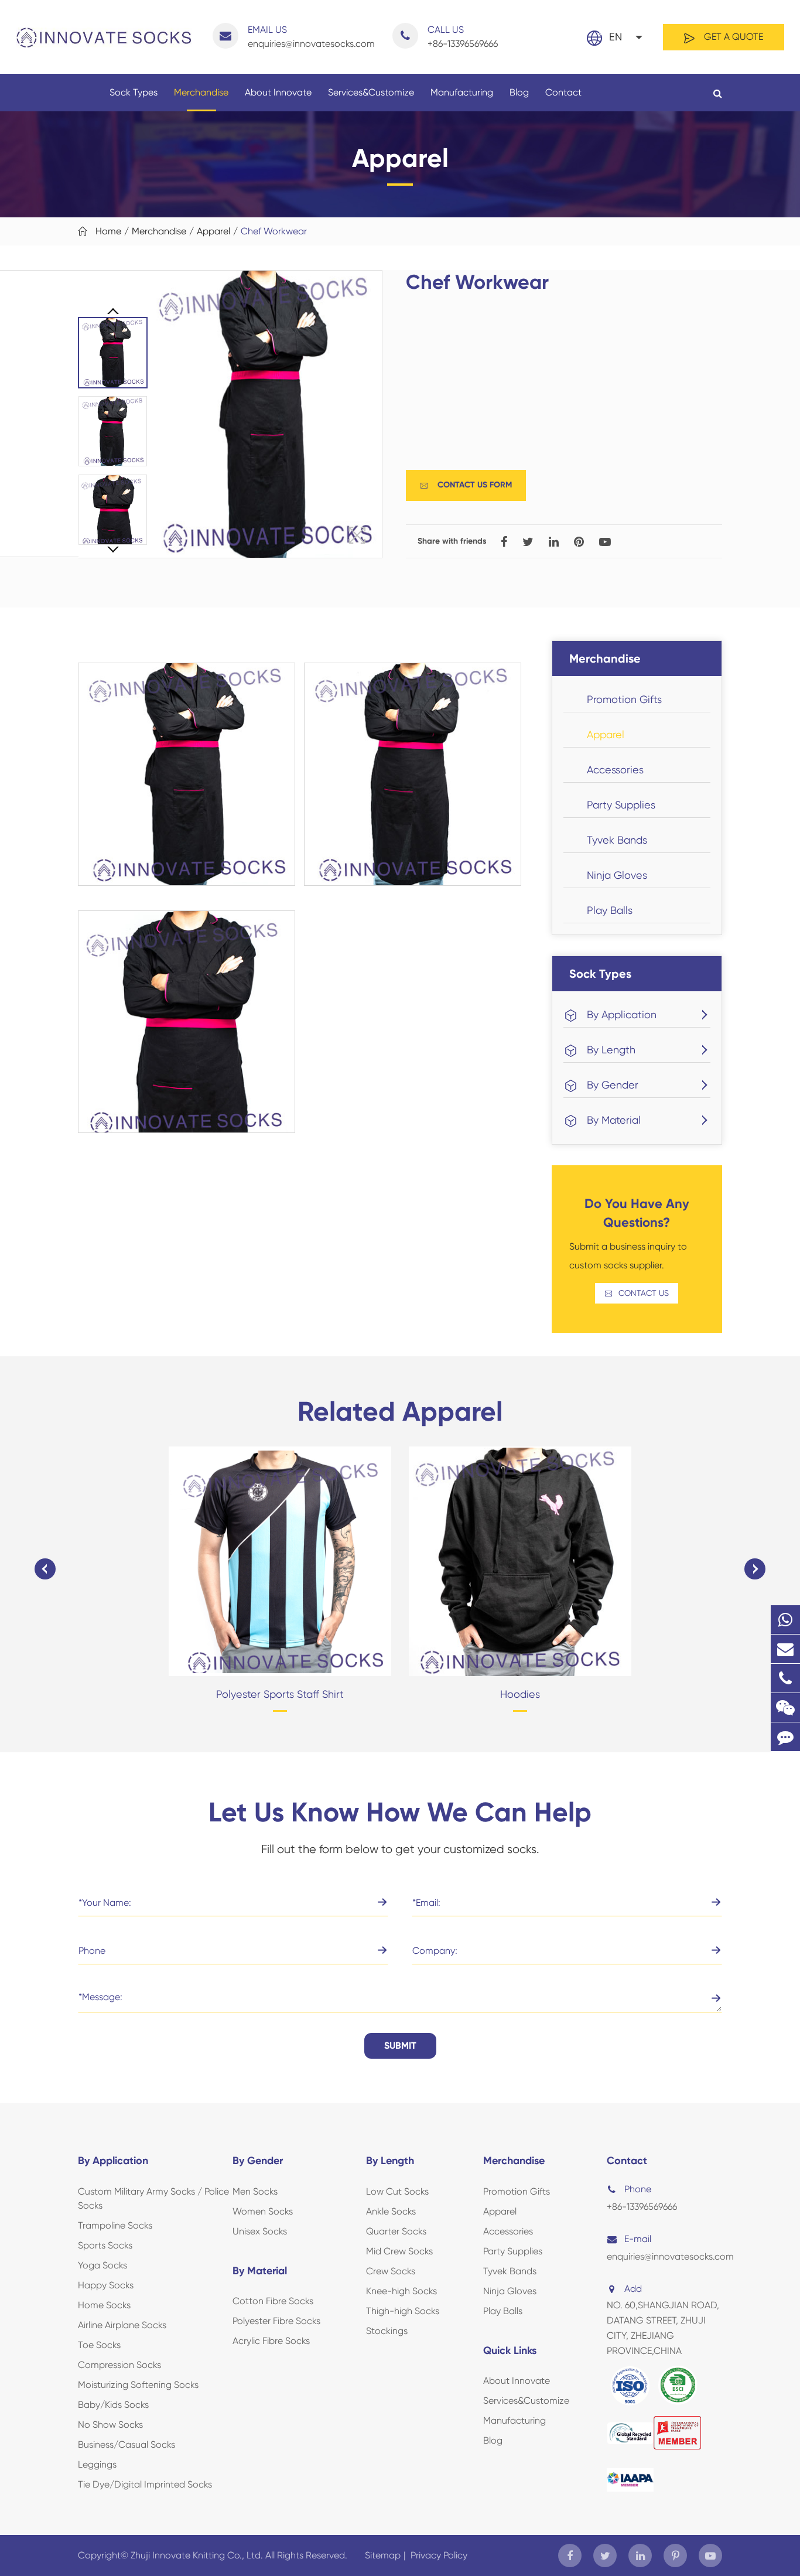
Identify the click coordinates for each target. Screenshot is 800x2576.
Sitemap (383, 2555)
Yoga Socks (102, 2265)
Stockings (387, 2331)
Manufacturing (462, 92)
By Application (622, 1014)
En (616, 37)
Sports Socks (105, 2245)
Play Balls (610, 910)
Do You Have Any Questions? (637, 1213)
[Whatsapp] (785, 1620)
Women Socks (263, 2211)
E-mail (638, 2239)
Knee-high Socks (401, 2291)
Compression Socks (119, 2365)
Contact (563, 92)
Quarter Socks (396, 2231)
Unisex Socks (260, 2231)
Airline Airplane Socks (122, 2325)
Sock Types (134, 92)
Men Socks (255, 2191)
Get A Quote (732, 37)
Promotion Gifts (624, 699)
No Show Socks (110, 2425)
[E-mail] (785, 1649)
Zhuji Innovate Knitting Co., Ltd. (198, 2555)
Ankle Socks (391, 2211)
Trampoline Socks (115, 2225)
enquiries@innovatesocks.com (311, 37)
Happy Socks (106, 2285)
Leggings (97, 2464)
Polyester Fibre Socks (276, 2321)
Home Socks (104, 2305)
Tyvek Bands (617, 840)
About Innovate (278, 92)
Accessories (615, 770)
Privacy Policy (439, 2555)
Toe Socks (99, 2345)
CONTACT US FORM (466, 485)
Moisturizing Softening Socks (138, 2385)
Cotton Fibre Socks (273, 2301)
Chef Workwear (274, 231)
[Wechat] (785, 1707)
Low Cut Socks (397, 2191)
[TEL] (785, 1678)
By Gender (613, 1085)
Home (108, 231)
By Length (611, 1050)
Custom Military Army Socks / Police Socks (153, 2198)
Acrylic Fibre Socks (271, 2341)
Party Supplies (621, 805)
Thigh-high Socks (403, 2311)
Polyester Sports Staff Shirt (280, 1694)
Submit (400, 2046)
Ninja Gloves (617, 875)
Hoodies (520, 1694)
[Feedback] (785, 1737)
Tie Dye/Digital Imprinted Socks (145, 2484)
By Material (614, 1120)
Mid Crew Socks (399, 2251)
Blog (519, 92)
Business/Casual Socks (127, 2444)
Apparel (213, 231)
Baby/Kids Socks (113, 2405)
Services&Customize (371, 92)
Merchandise (201, 92)
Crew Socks (391, 2271)
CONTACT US (637, 1293)
